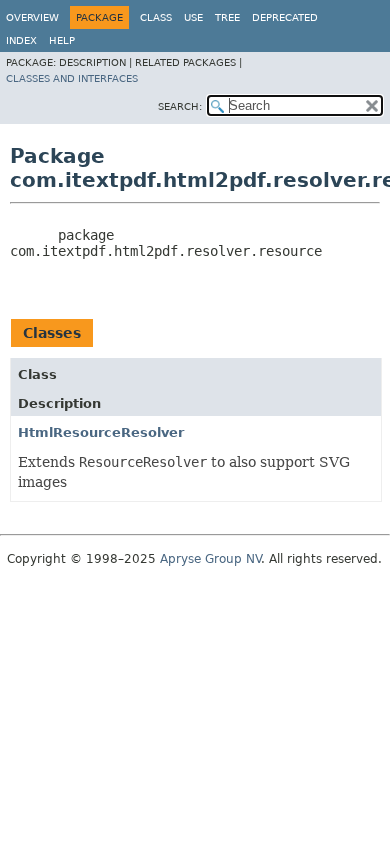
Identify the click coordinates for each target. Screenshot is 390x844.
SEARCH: (180, 106)
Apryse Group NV (210, 559)
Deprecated (285, 17)
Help (62, 40)
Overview (32, 17)
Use (193, 17)
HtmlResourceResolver (101, 432)
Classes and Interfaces (72, 78)
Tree (227, 17)
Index (21, 40)
